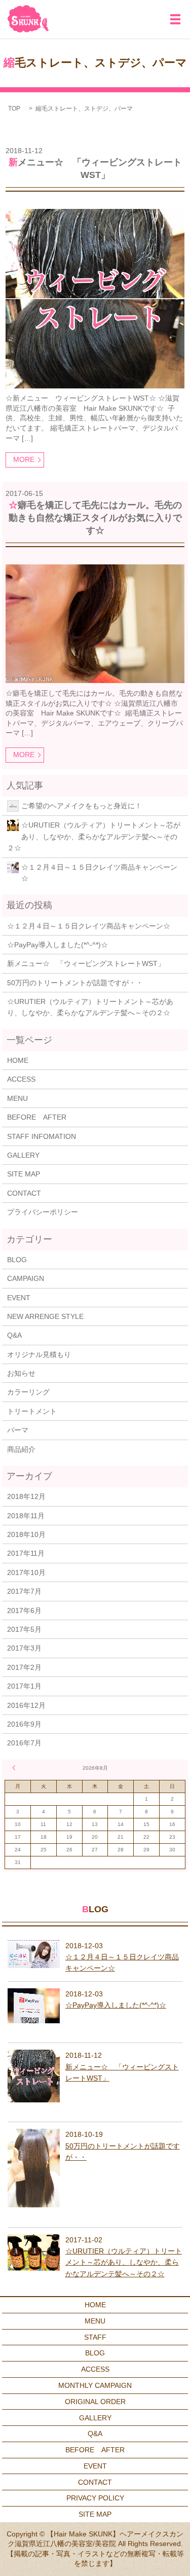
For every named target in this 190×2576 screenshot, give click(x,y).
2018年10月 (26, 1534)
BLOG (17, 1260)
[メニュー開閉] (175, 19)
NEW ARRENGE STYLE (45, 1316)
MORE (24, 459)
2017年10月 (26, 1572)
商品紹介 (21, 1449)
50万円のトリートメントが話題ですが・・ (75, 983)
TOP (14, 109)
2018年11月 (26, 1516)
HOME (18, 1060)
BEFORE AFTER (37, 1117)
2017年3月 (24, 1648)
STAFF (95, 2337)
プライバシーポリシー (43, 1212)
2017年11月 (26, 1553)
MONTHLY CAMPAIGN (95, 2385)
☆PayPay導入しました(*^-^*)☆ (58, 945)
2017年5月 (24, 1629)
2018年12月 (26, 1496)
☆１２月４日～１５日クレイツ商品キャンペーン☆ (99, 873)
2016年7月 (24, 1743)
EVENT (19, 1298)
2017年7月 (24, 1591)
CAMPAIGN (26, 1278)
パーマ (18, 1430)
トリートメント (32, 1411)
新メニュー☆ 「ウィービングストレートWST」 (86, 963)
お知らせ (21, 1373)
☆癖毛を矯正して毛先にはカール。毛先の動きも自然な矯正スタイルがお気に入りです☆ (95, 518)
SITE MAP (24, 1174)
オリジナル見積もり (39, 1354)
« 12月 (15, 1768)
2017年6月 (24, 1611)
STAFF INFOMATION (42, 1136)
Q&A (14, 1335)
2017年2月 (24, 1667)
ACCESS (21, 1079)
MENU (17, 1098)
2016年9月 (24, 1724)
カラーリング (28, 1392)
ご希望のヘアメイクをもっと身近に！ (82, 806)
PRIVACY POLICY (95, 2498)
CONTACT (24, 1193)
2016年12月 (26, 1705)
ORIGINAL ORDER (95, 2402)
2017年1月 (24, 1686)
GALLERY (23, 1155)
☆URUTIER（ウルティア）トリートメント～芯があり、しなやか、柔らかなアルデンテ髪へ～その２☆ (94, 836)
